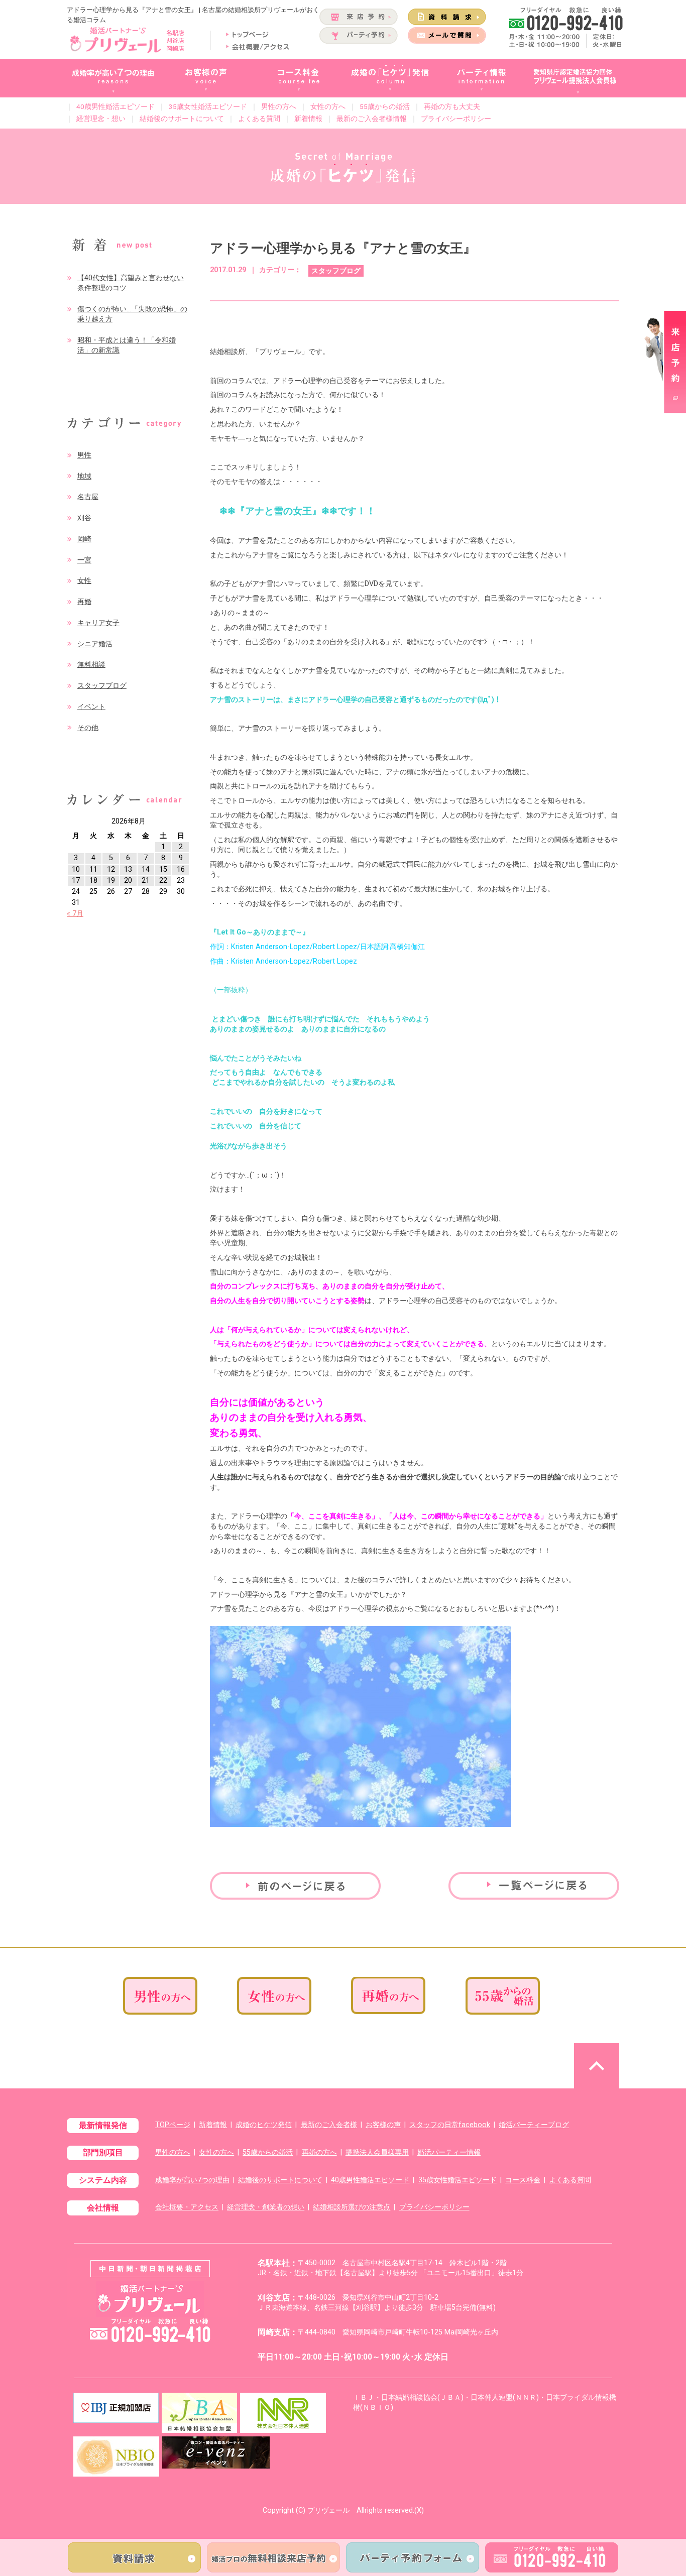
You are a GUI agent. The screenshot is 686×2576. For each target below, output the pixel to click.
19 (111, 881)
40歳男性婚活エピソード (116, 106)
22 (163, 881)
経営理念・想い (101, 119)
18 (93, 881)
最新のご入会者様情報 (372, 119)
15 (163, 869)
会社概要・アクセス (187, 2207)
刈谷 (84, 518)
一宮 (84, 560)
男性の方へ (279, 106)
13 (128, 869)
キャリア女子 (98, 623)
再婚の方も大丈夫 (452, 106)
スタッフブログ (102, 686)
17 (76, 881)
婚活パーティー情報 (449, 2152)
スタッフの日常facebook (450, 2125)
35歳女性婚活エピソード (208, 106)
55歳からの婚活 (385, 106)
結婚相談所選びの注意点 (352, 2207)
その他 (88, 728)
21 (146, 881)
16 (181, 869)
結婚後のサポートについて (182, 119)
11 (93, 869)
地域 (84, 476)
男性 (84, 455)
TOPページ (173, 2125)
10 (76, 869)
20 (128, 881)
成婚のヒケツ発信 (264, 2125)
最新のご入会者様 (329, 2125)
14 (146, 869)
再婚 (84, 602)
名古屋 (88, 497)
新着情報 (308, 119)
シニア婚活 (95, 644)
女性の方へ (328, 106)
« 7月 (75, 914)
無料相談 (91, 665)
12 (111, 869)
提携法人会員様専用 (377, 2152)
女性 (84, 581)
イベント (91, 707)
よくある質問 (259, 119)
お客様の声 (383, 2125)
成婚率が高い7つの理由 (192, 2180)
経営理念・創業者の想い (266, 2207)
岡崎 (84, 539)
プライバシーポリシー (456, 119)
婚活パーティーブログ (534, 2125)
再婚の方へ (319, 2152)
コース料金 (523, 2180)
